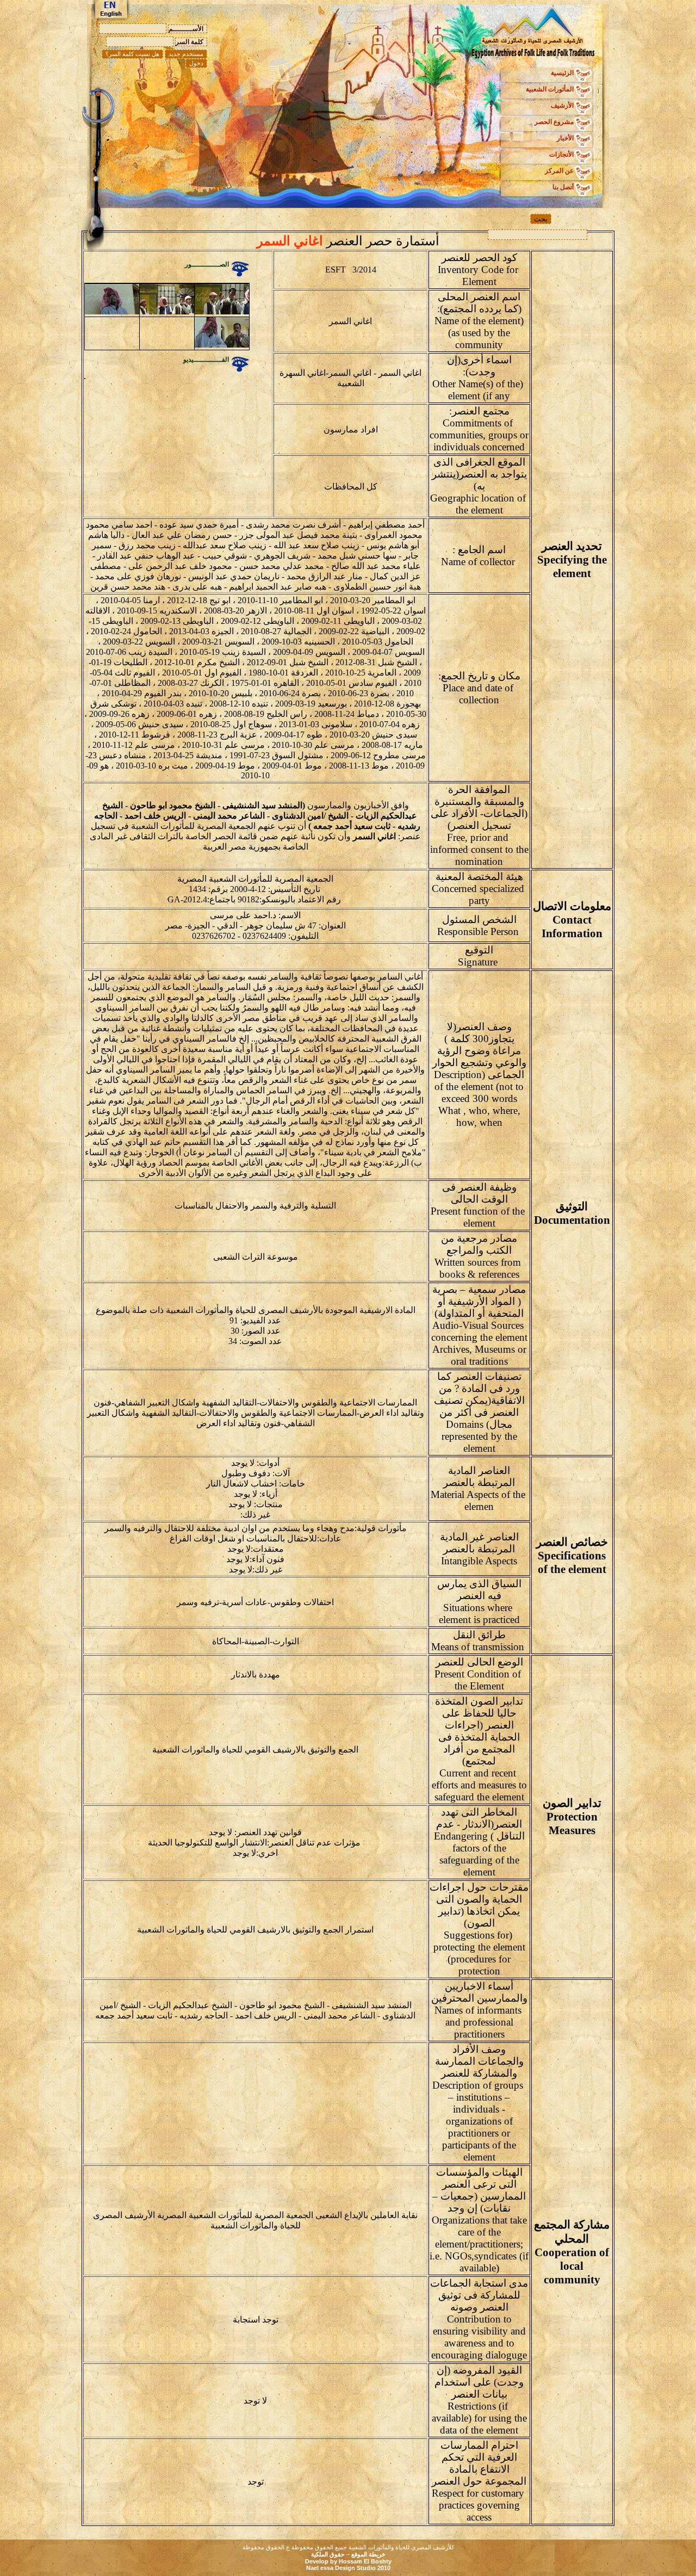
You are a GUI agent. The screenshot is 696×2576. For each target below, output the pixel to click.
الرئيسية (562, 73)
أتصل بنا (563, 187)
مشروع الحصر (554, 122)
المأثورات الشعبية (550, 89)
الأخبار (565, 138)
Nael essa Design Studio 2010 (348, 2568)
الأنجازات (561, 154)
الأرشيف (562, 106)
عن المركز (559, 171)
